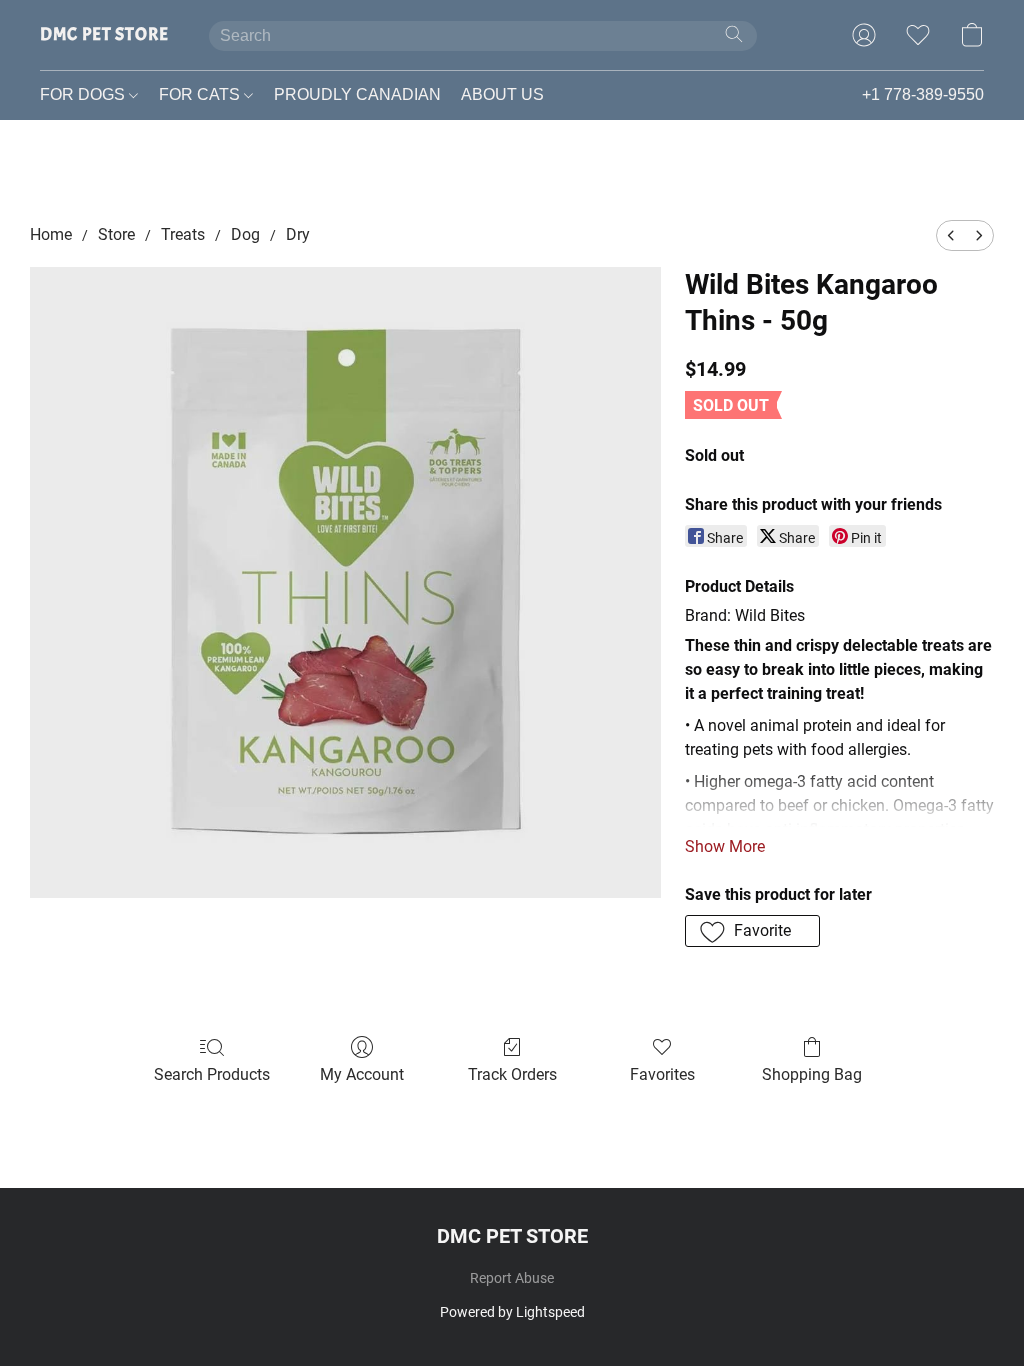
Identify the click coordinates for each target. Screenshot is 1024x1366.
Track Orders (512, 1074)
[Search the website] (734, 34)
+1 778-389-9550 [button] (923, 94)
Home (51, 234)
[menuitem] (951, 235)
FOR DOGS (84, 94)
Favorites (662, 1074)
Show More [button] (725, 846)
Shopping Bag (812, 1074)
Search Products (212, 1074)
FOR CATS (201, 94)
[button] (104, 35)
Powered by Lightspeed (512, 1312)
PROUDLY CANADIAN (357, 94)
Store (116, 234)
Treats (183, 234)
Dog (245, 234)
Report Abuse (512, 1278)
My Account (362, 1074)
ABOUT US (502, 94)
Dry (298, 234)
